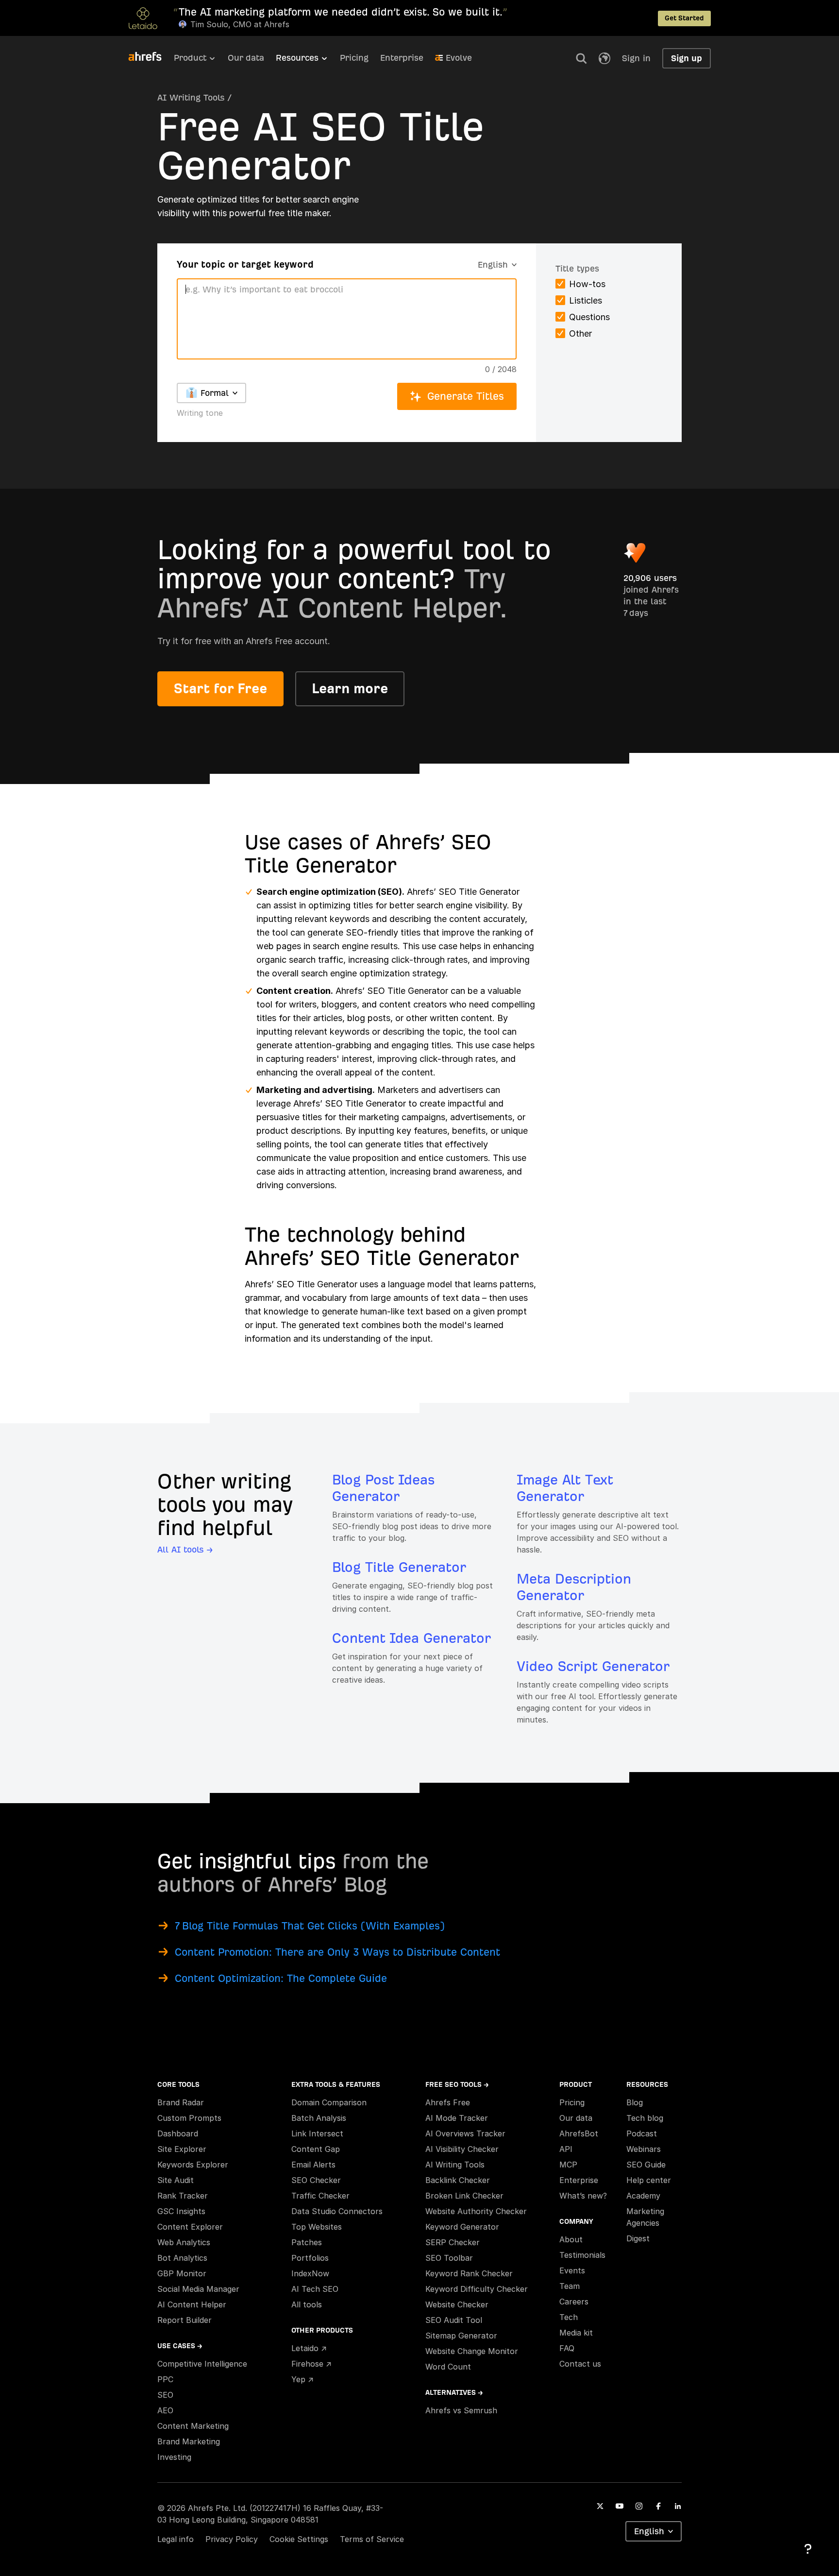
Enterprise (402, 58)
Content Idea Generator (411, 1638)
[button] (581, 58)
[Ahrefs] (151, 57)
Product (190, 58)
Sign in (636, 58)
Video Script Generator (593, 1666)
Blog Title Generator (399, 1567)
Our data (246, 58)
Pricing (354, 58)
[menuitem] (201, 61)
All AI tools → (185, 1549)
